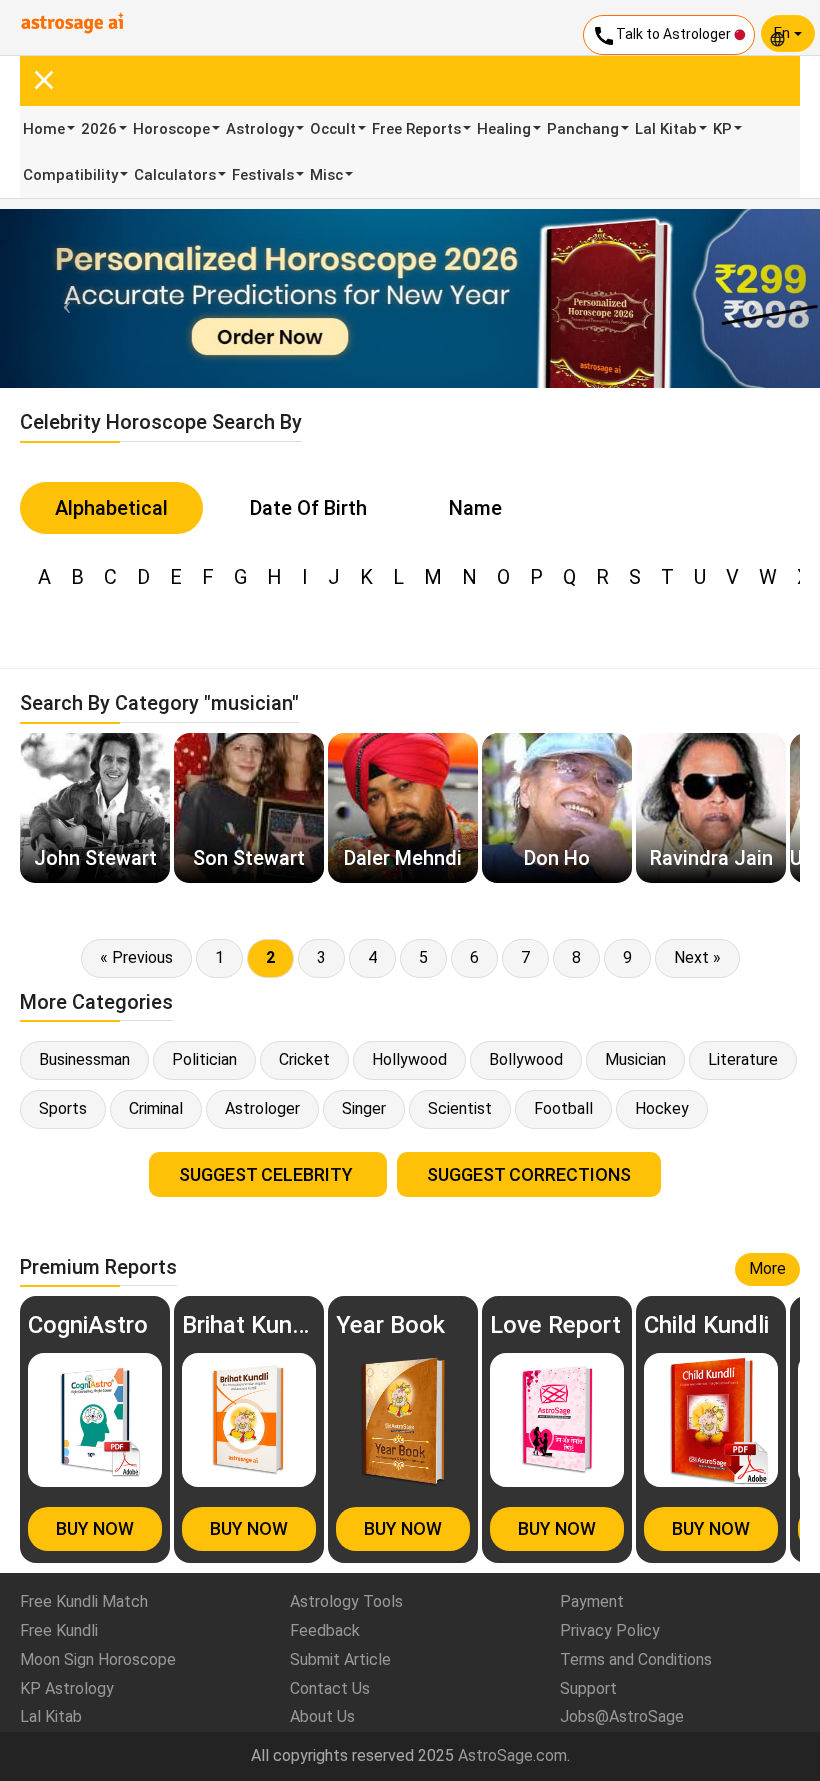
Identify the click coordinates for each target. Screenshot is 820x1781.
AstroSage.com (512, 1755)
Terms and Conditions (636, 1659)
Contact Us (330, 1688)
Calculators (175, 175)
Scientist (460, 1108)
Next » (697, 957)
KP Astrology (67, 1688)
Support (588, 1688)
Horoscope (171, 129)
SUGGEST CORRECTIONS (529, 1174)
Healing (504, 129)
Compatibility (70, 175)
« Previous (136, 957)
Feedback (325, 1630)
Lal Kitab (666, 129)
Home (44, 129)
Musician (635, 1059)
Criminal (156, 1108)
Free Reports (416, 129)
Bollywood (526, 1059)
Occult (333, 129)
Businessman (84, 1059)
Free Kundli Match (84, 1601)
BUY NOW (95, 1528)
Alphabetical (111, 508)
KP (722, 129)
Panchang (583, 129)
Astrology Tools (346, 1601)
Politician (204, 1059)
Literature (743, 1059)
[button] (61, 298)
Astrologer (262, 1108)
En (784, 33)
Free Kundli (59, 1630)
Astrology (260, 129)
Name (475, 508)
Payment (592, 1601)
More (767, 1268)
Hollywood (409, 1059)
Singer (364, 1108)
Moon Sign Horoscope (98, 1659)
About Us (322, 1716)
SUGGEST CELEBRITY (268, 1174)
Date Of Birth (308, 508)
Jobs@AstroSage (622, 1716)
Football (563, 1108)
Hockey (662, 1108)
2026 (99, 129)
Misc (326, 175)
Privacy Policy (610, 1630)
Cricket (304, 1059)
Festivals (263, 175)
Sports (63, 1108)
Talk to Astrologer (663, 36)
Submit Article (340, 1659)
